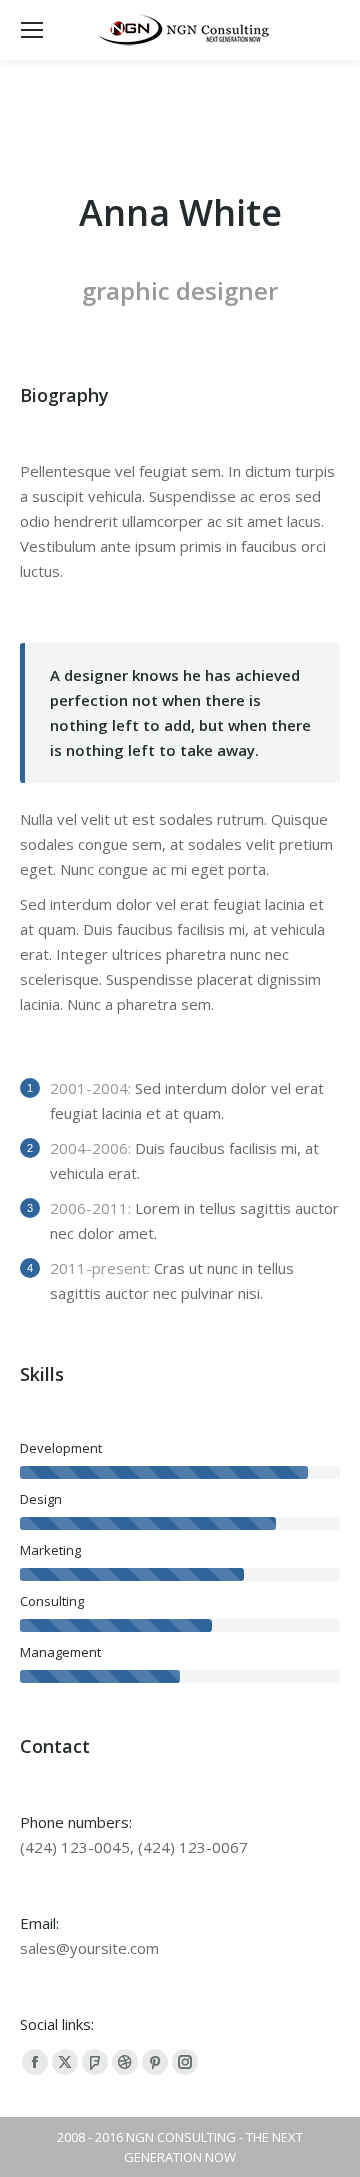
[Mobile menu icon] (32, 30)
